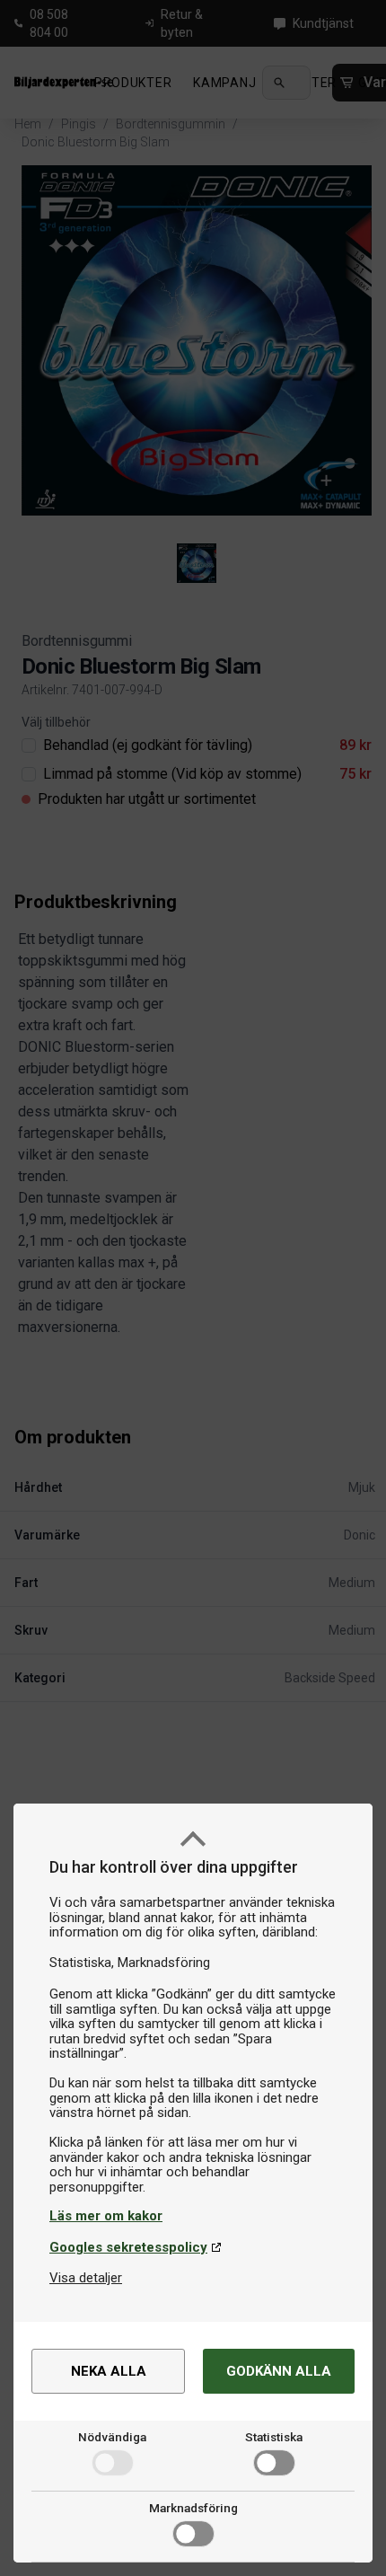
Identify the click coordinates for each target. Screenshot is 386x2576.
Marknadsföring (193, 2508)
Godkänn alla (279, 2371)
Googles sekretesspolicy (128, 2247)
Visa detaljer (86, 2278)
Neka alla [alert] (109, 2371)
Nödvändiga (112, 2437)
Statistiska (274, 2437)
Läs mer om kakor (106, 2216)
